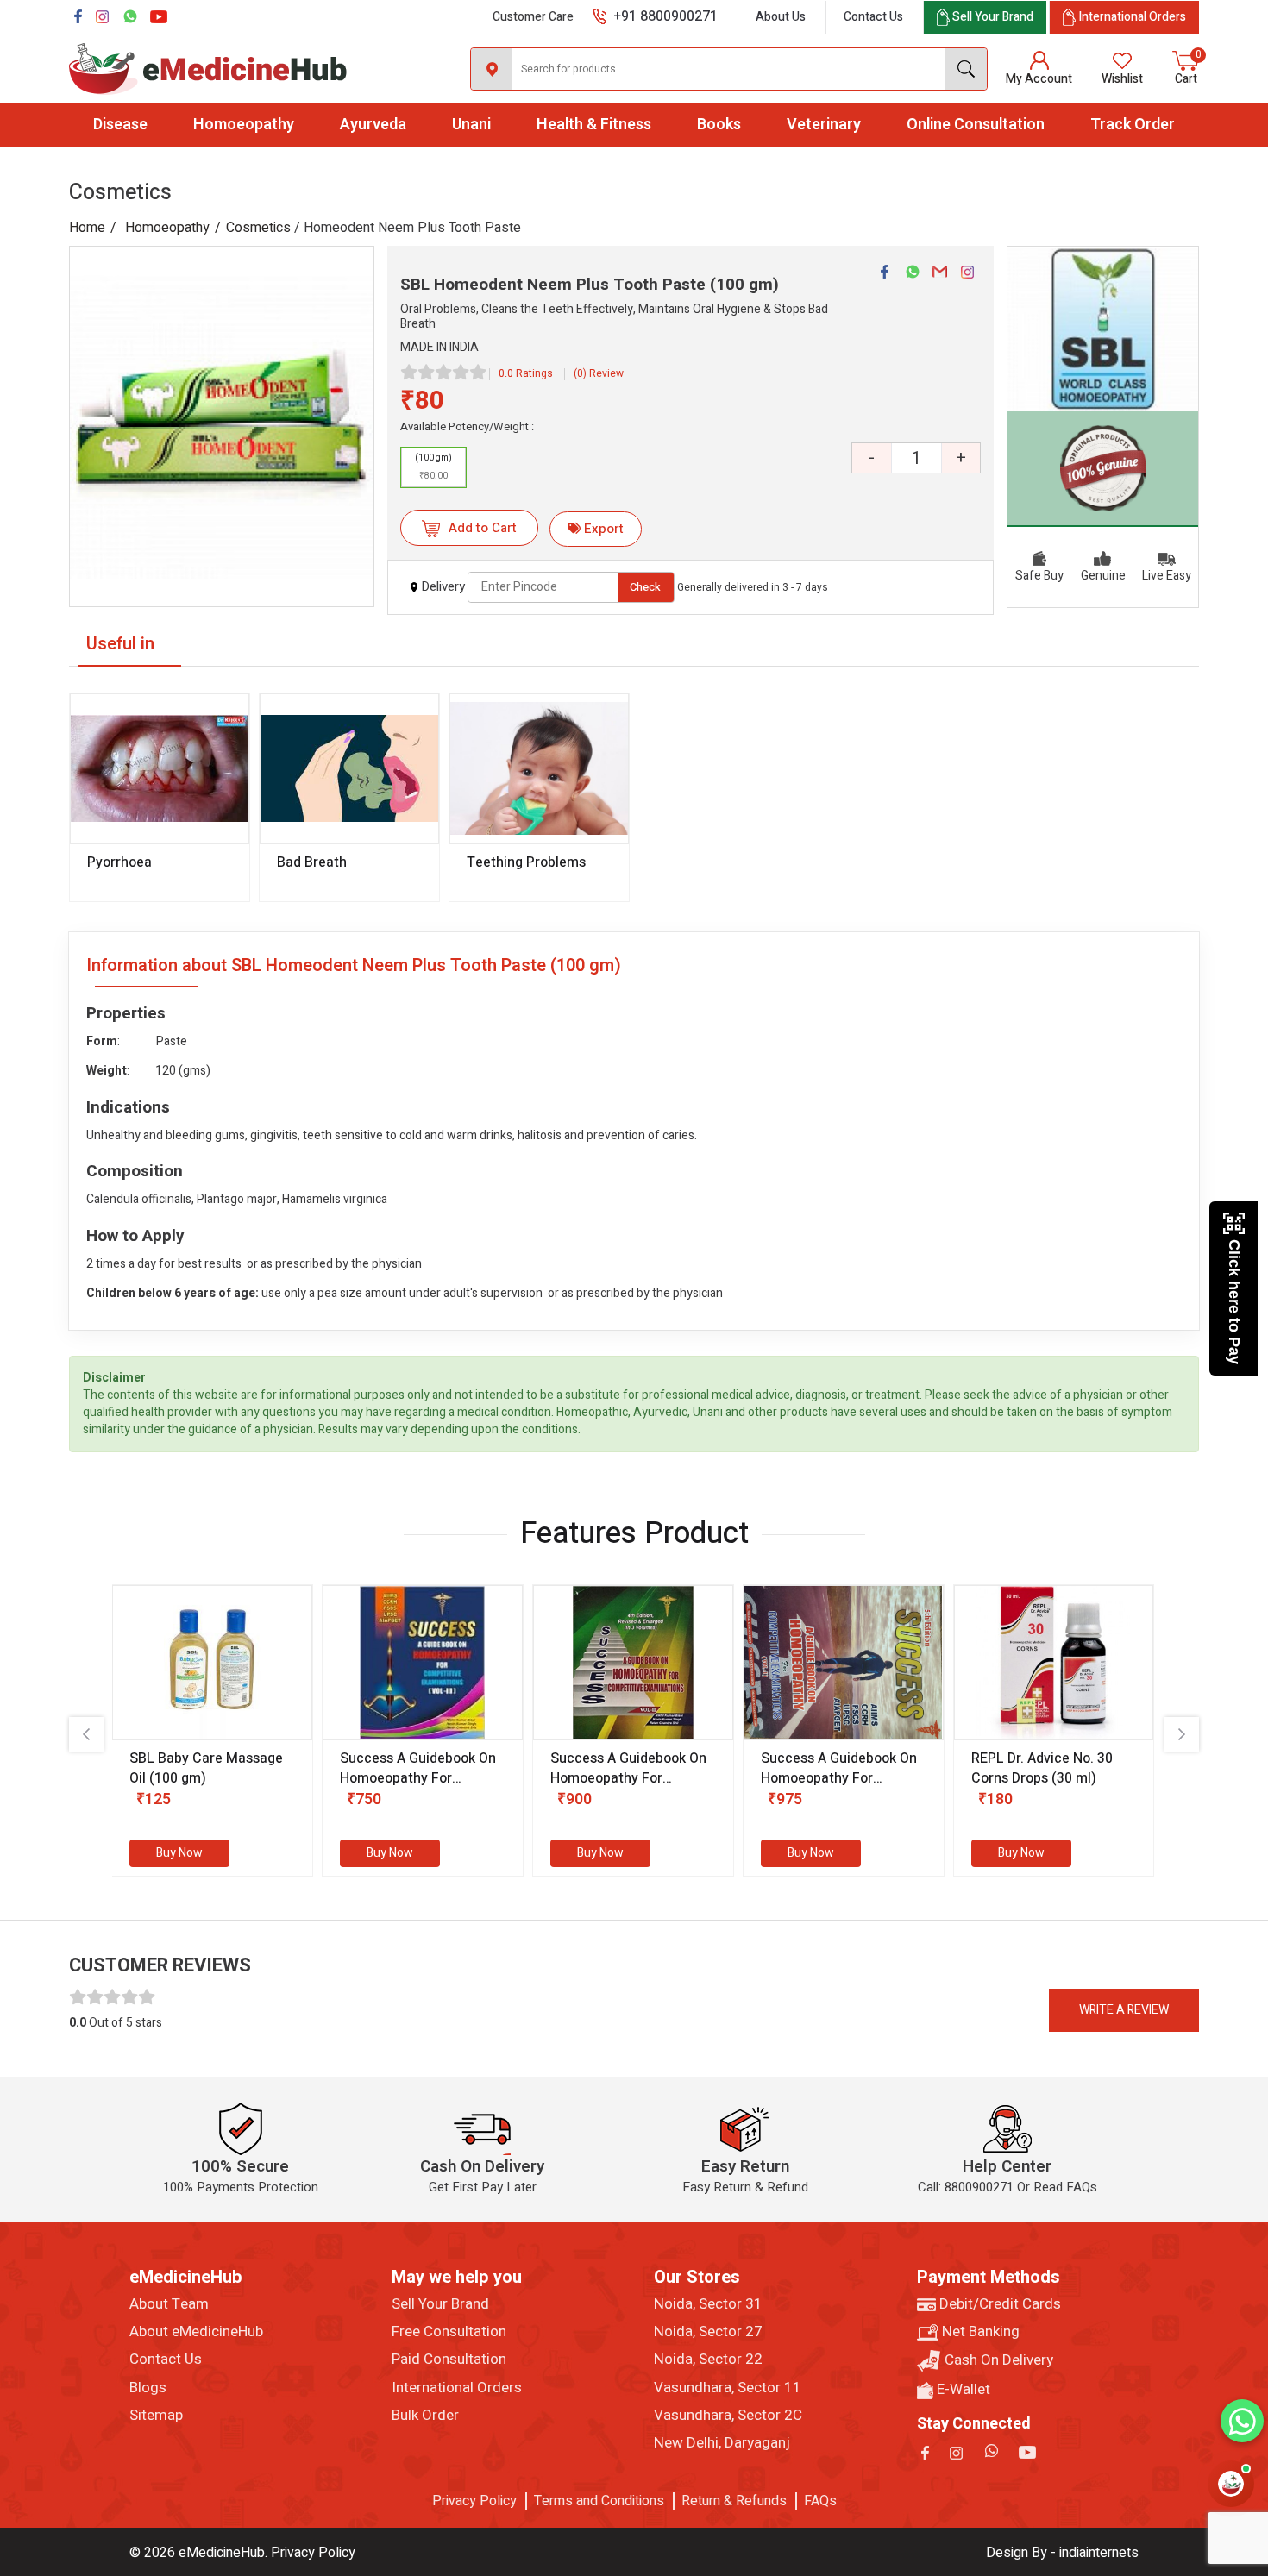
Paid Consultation (449, 2360)
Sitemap (156, 2416)
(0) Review (599, 373)
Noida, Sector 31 (708, 2304)
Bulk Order (425, 2416)
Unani (471, 125)
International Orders (457, 2388)
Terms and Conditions (599, 2501)
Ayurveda (373, 125)
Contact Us (873, 17)
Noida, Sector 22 (708, 2360)
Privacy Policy (474, 2501)
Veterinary (824, 125)
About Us (781, 17)
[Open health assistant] (1231, 2484)
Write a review (1124, 2010)
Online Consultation (976, 125)
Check (645, 587)
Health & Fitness (594, 125)
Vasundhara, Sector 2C (728, 2416)
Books (719, 125)
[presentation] (86, 1734)
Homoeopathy (244, 125)
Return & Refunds (734, 2501)
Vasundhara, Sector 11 (728, 2388)
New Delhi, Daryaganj (722, 2443)
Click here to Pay (1234, 1302)
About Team (169, 2304)
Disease (120, 125)
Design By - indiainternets (1062, 2553)
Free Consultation (449, 2332)
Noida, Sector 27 (708, 2332)
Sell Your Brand (440, 2304)
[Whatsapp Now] (1242, 2421)
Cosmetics (258, 228)
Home (87, 228)
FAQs (820, 2501)
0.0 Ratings (526, 373)
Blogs (148, 2388)
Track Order (1133, 125)
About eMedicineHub (196, 2332)
